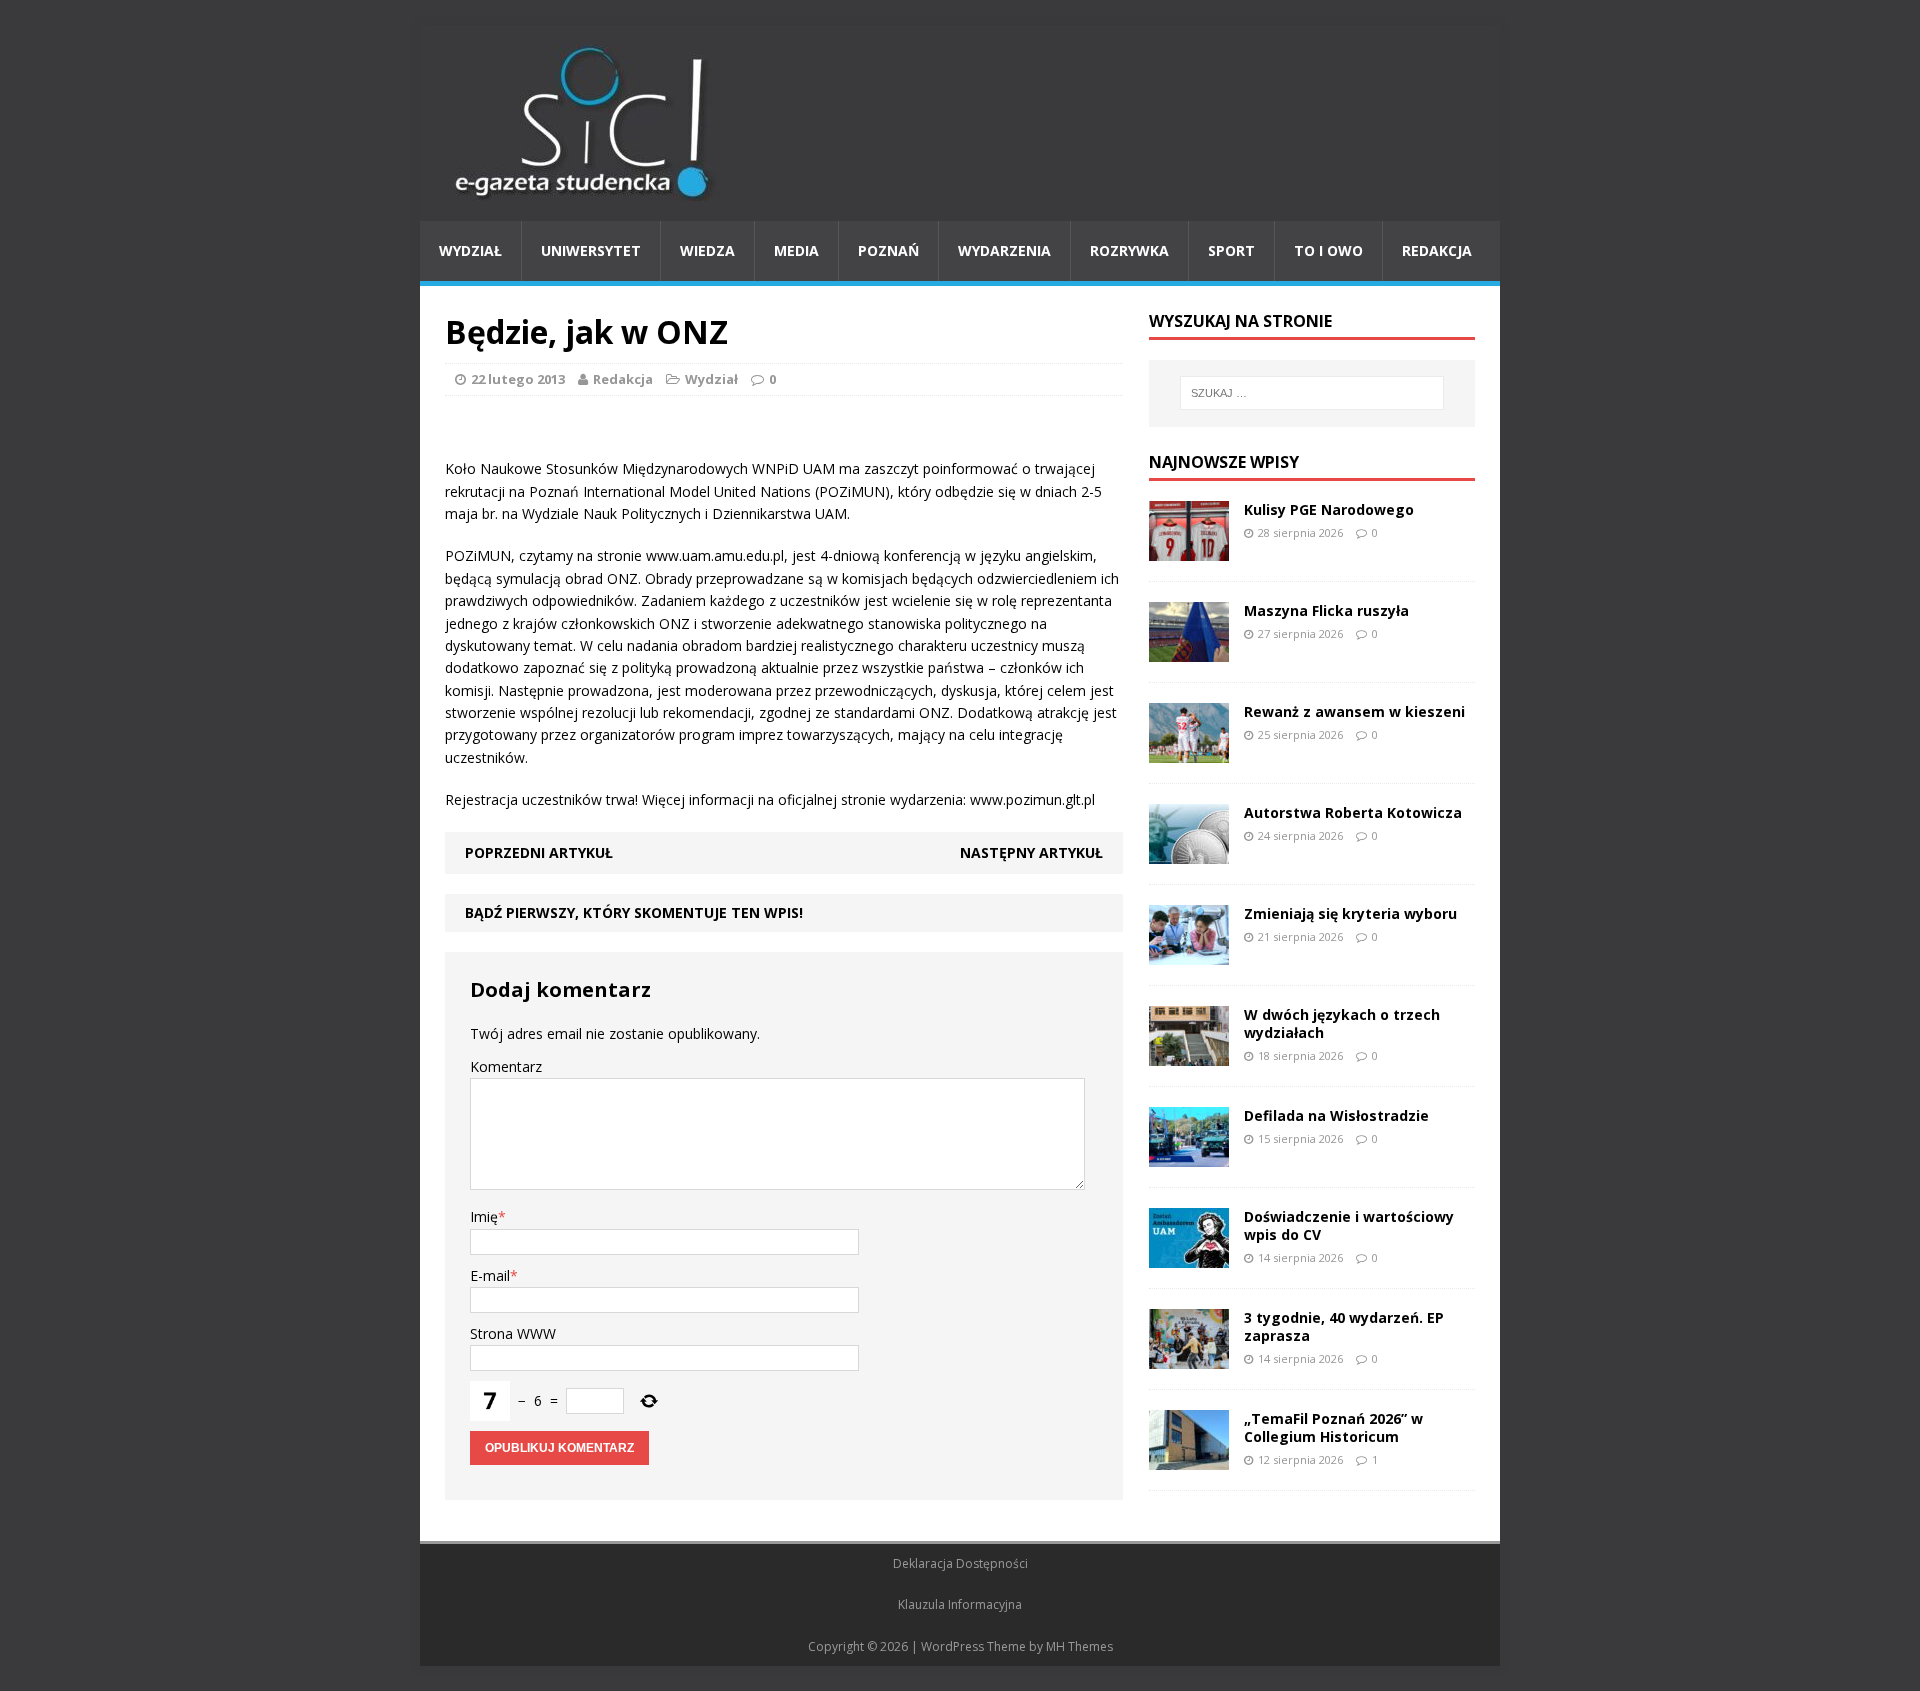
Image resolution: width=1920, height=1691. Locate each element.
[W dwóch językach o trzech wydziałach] (1189, 1053)
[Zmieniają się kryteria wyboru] (1189, 952)
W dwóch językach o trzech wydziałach (1342, 1023)
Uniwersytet (591, 250)
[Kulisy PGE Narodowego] (1189, 548)
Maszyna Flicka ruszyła (1326, 610)
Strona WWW (513, 1333)
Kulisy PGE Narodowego (1329, 509)
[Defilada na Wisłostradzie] (1189, 1154)
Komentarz (506, 1066)
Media (796, 250)
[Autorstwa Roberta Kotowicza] (1189, 851)
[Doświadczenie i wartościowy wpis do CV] (1189, 1255)
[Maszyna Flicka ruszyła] (1189, 649)
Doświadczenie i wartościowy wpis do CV (1349, 1225)
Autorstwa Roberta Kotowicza (1353, 812)
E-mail (490, 1275)
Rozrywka (1129, 250)
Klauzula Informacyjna (960, 1604)
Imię (484, 1216)
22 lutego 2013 (518, 379)
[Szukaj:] (1312, 393)
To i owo (1328, 250)
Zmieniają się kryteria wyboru (1350, 913)
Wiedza (707, 250)
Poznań (888, 250)
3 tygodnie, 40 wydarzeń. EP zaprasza (1344, 1326)
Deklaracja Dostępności (960, 1563)
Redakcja (1437, 250)
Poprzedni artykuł (539, 852)
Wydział (470, 250)
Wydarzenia (1004, 250)
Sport (1231, 250)
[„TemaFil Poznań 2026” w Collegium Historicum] (1189, 1457)
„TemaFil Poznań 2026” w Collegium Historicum (1333, 1427)
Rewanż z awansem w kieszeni (1354, 711)
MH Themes (1079, 1646)
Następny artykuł (1031, 852)
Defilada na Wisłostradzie (1336, 1115)
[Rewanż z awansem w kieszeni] (1189, 750)
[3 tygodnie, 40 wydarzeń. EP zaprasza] (1189, 1356)
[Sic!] (960, 123)
